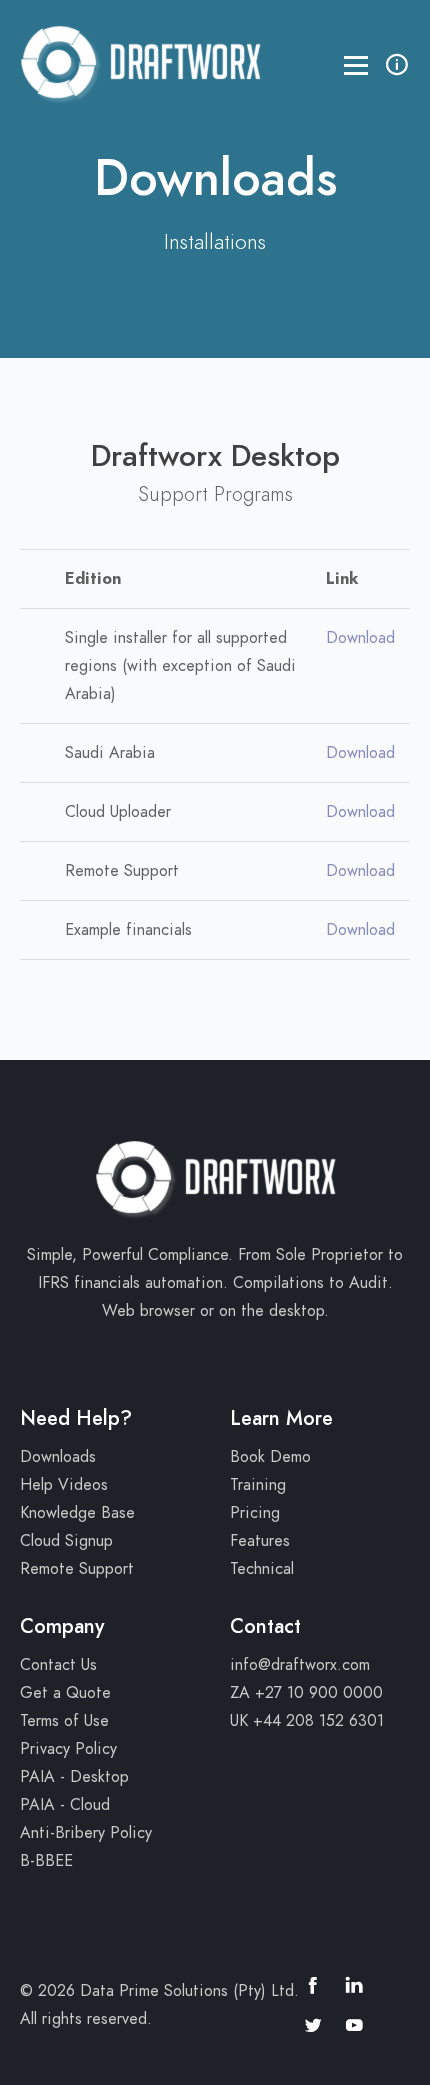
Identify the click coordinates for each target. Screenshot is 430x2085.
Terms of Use (64, 1721)
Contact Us (58, 1665)
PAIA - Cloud (65, 1805)
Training (258, 1485)
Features (260, 1541)
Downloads (58, 1457)
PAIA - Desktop (74, 1777)
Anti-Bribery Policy (86, 1833)
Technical (262, 1569)
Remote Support (77, 1569)
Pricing (255, 1513)
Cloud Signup (66, 1541)
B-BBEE (46, 1861)
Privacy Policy (68, 1749)
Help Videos (64, 1485)
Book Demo (270, 1457)
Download (360, 638)
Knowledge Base (77, 1513)
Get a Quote (65, 1693)
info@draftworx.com (300, 1665)
